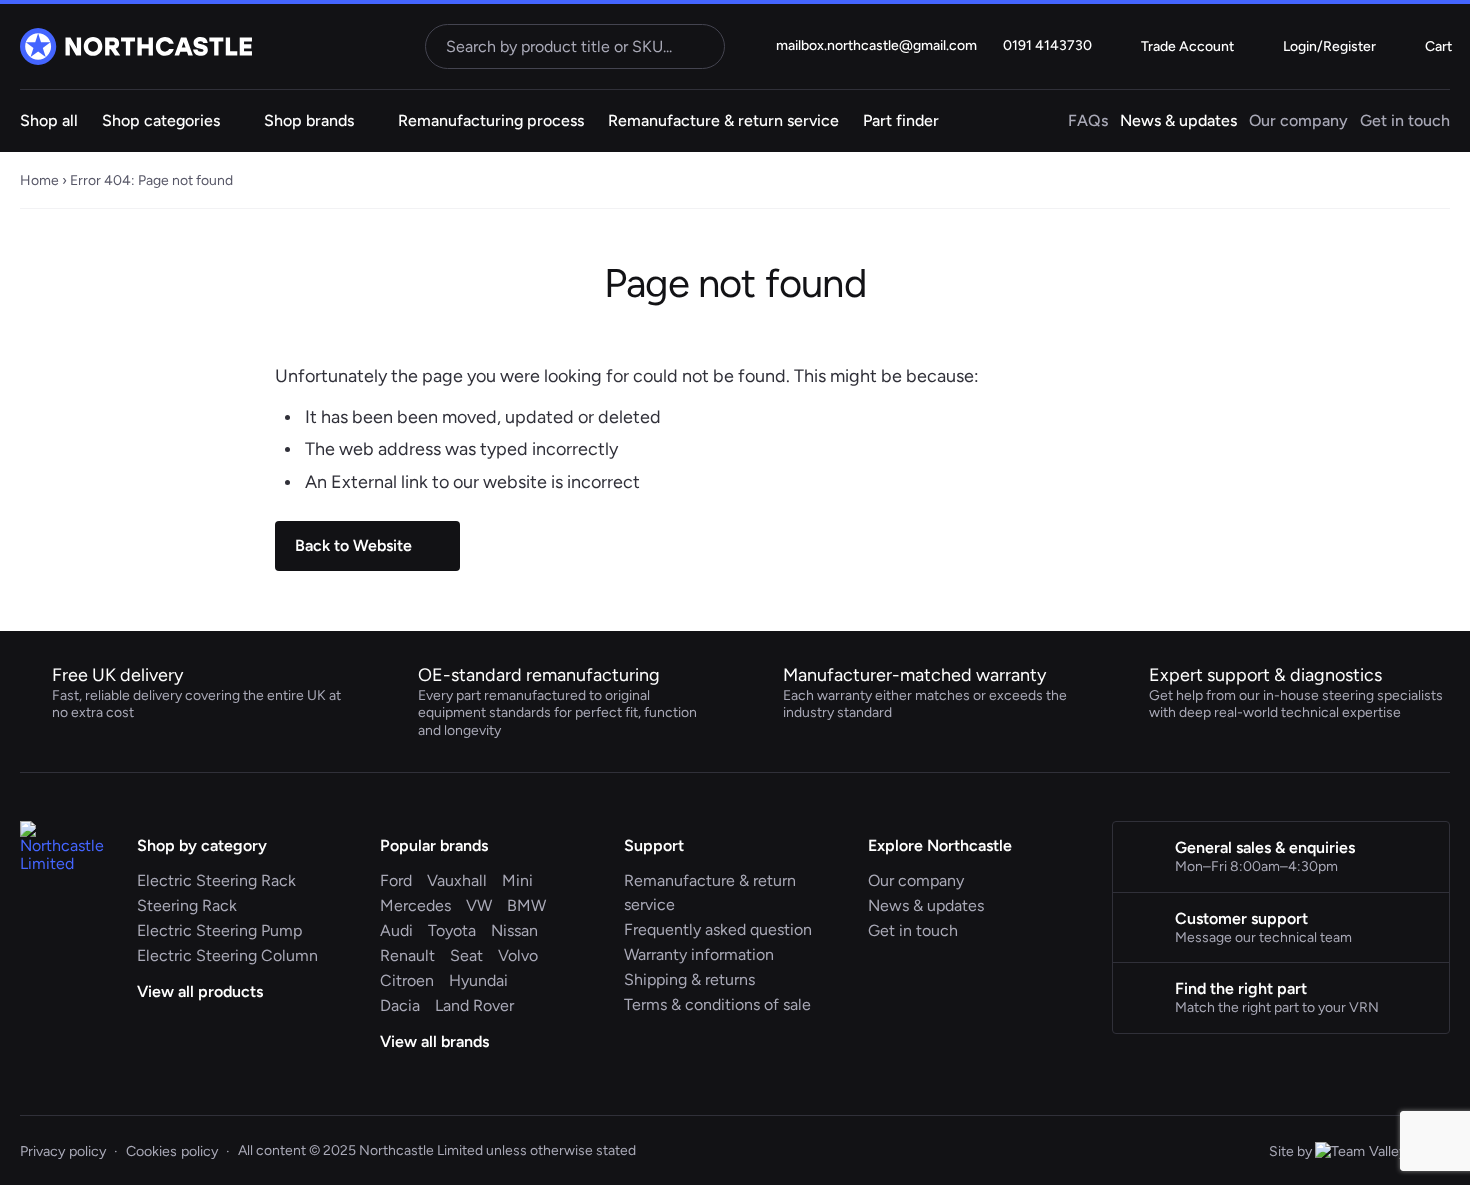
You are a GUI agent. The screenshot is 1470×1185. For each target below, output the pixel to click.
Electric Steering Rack (216, 880)
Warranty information (699, 954)
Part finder (901, 120)
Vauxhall (457, 880)
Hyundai (478, 980)
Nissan (514, 930)
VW (479, 905)
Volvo (518, 955)
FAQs (1088, 120)
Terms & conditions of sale (717, 1004)
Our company (1298, 120)
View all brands (436, 1041)
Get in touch (1405, 120)
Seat (466, 955)
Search (702, 45)
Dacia (400, 1005)
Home (39, 180)
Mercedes (415, 905)
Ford (396, 880)
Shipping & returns (689, 979)
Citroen (407, 980)
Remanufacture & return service (723, 120)
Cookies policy (172, 1151)
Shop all (49, 120)
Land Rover (474, 1005)
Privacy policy (63, 1151)
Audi (396, 930)
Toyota (452, 930)
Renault (407, 955)
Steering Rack (187, 905)
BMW (526, 905)
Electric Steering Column (227, 955)
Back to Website (353, 545)
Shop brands (309, 120)
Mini (517, 880)
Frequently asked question (718, 929)
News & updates (1178, 120)
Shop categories (161, 120)
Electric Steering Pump (219, 930)
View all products (202, 991)
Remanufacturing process (491, 120)
